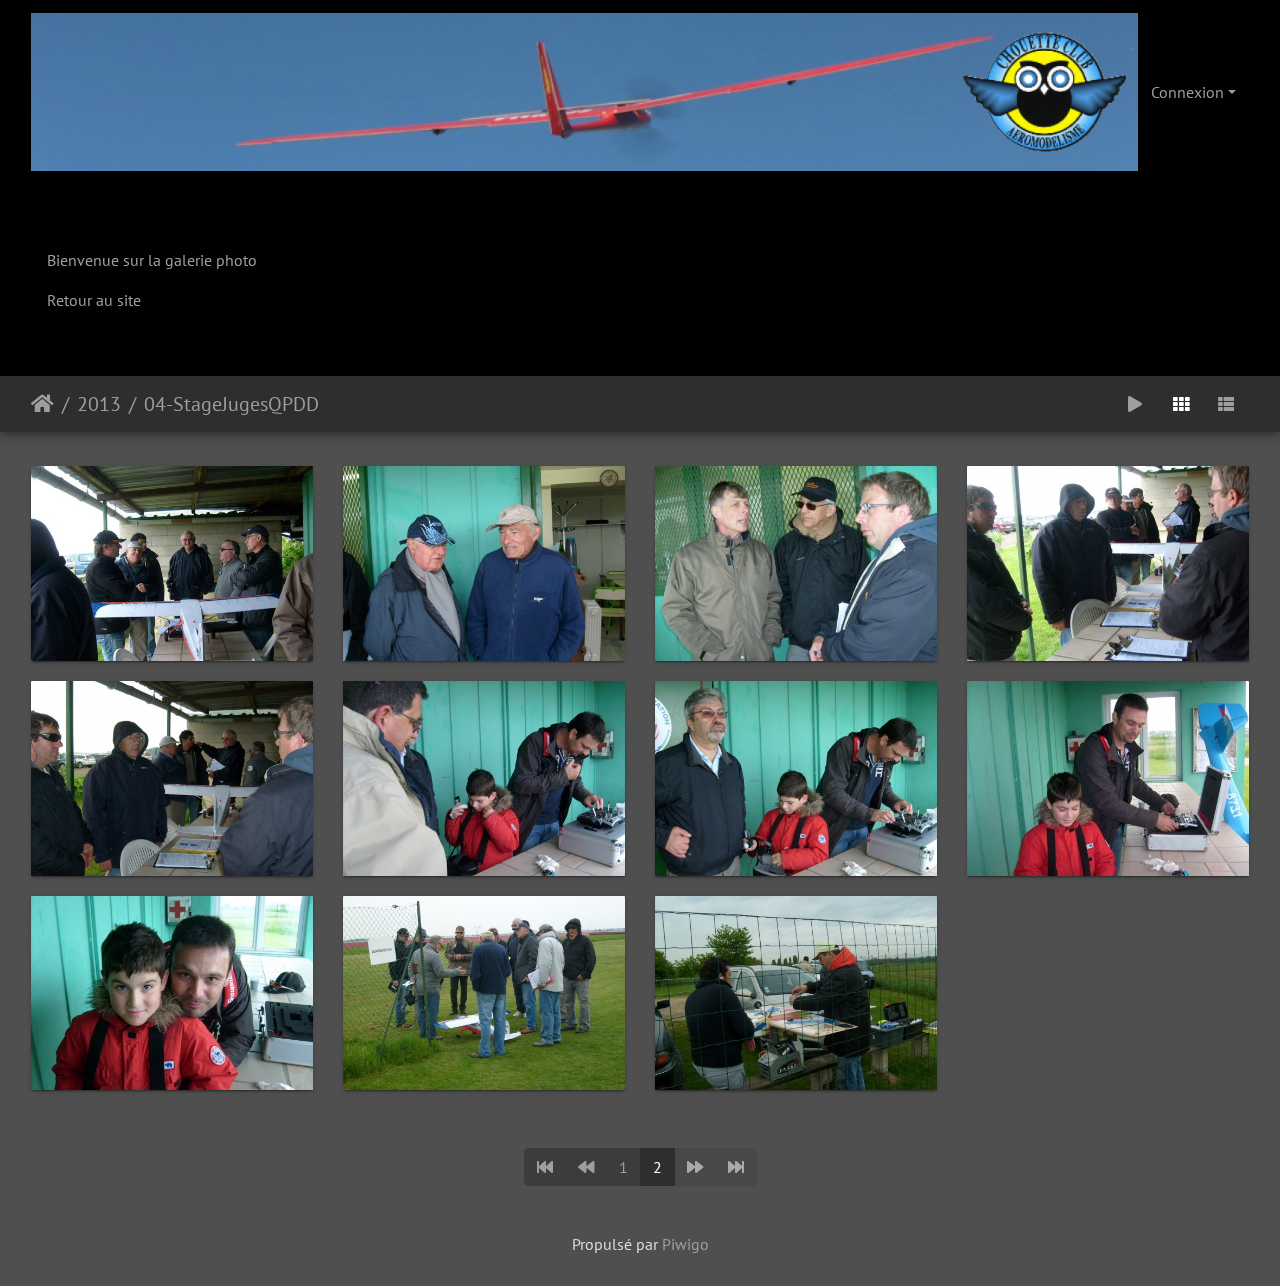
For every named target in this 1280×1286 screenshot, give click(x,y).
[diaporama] (1135, 404)
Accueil (42, 404)
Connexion (1187, 92)
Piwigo (685, 1244)
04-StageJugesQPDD (231, 404)
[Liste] (1226, 404)
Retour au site (94, 300)
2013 (99, 404)
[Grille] (1181, 404)
